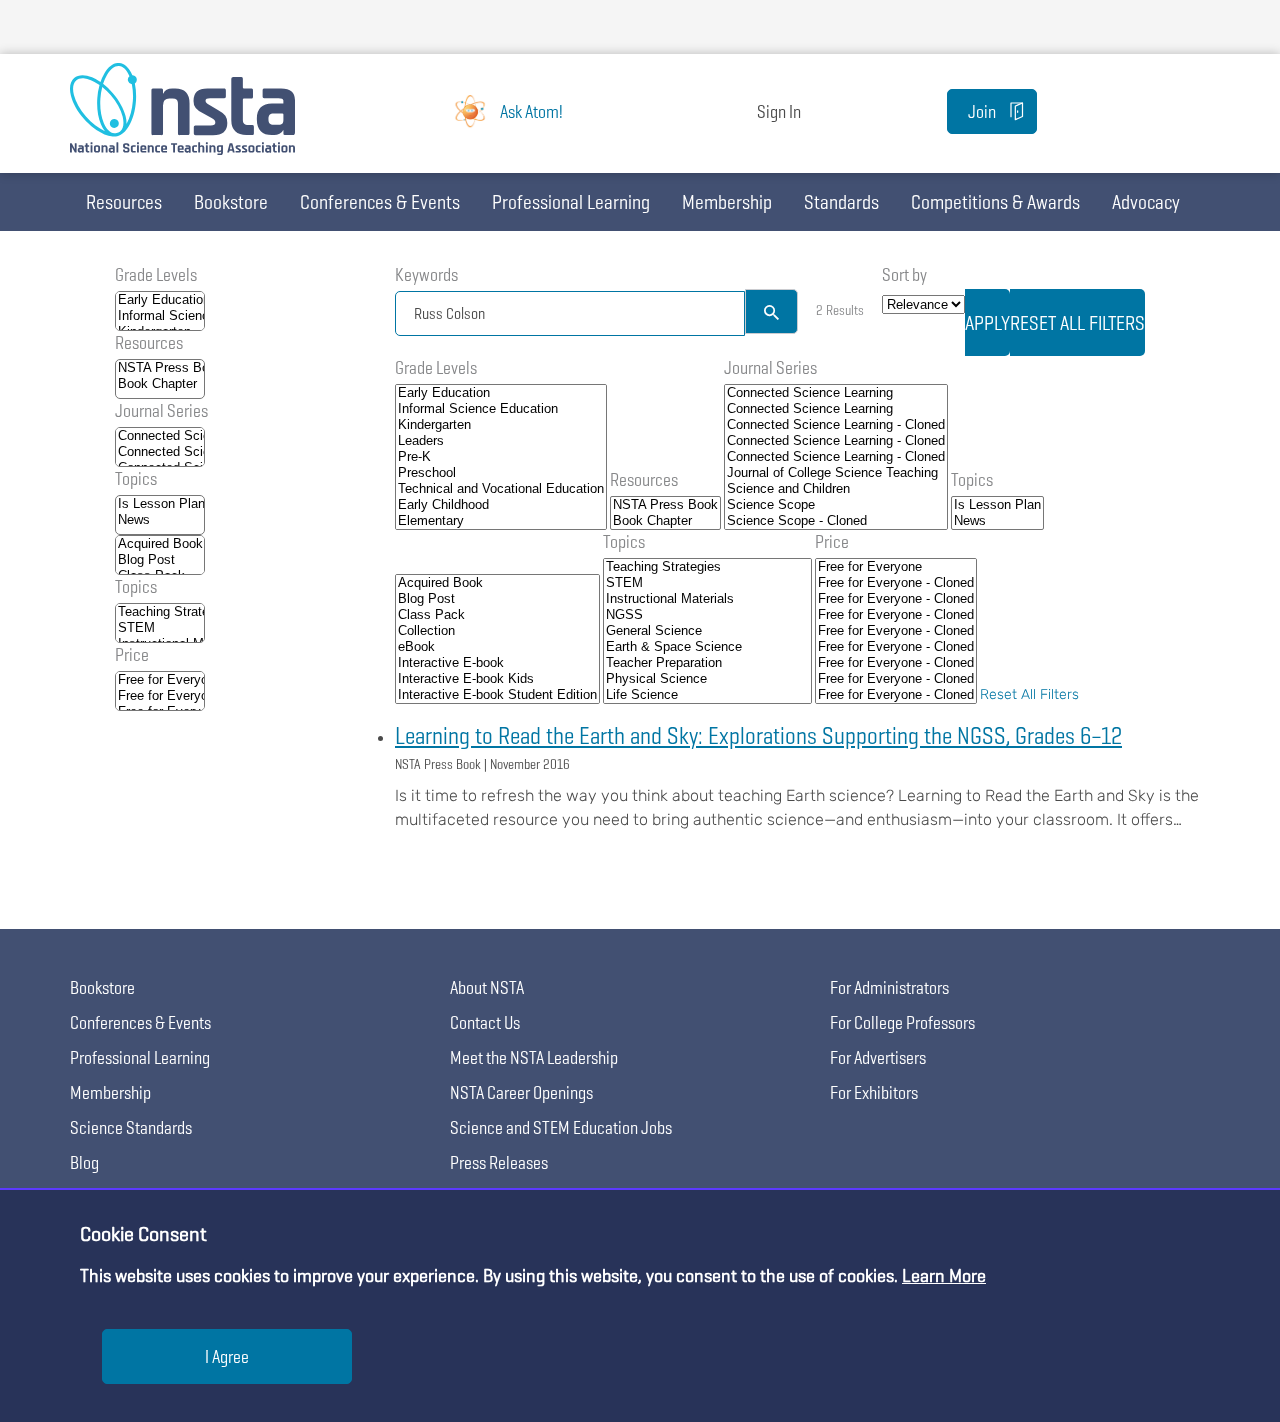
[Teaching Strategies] (160, 612)
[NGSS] (707, 615)
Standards (841, 202)
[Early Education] (160, 300)
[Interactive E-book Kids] (497, 679)
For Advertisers (878, 1057)
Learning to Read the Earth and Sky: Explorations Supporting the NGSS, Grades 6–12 (758, 735)
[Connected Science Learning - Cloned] (836, 425)
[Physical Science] (707, 679)
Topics (136, 478)
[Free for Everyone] (160, 680)
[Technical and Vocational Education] (501, 489)
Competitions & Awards (995, 202)
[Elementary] (501, 521)
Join (982, 111)
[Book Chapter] (160, 384)
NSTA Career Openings (521, 1092)
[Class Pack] (497, 615)
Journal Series (161, 410)
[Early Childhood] (501, 505)
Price (132, 654)
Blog (84, 1162)
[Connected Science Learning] (160, 436)
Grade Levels (156, 274)
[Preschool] (501, 473)
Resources (124, 202)
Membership (727, 202)
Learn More (944, 1275)
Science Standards (131, 1127)
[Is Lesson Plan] (160, 504)
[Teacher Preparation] (707, 663)
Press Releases (499, 1162)
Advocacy (1146, 202)
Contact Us (485, 1022)
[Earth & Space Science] (707, 647)
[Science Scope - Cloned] (836, 521)
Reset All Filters (1029, 694)
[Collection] (497, 631)
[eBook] (497, 647)
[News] (160, 520)
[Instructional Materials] (707, 599)
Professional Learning (571, 202)
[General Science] (707, 631)
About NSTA (487, 987)
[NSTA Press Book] (160, 368)
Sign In (779, 111)
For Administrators (889, 987)
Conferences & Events (380, 202)
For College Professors (902, 1022)
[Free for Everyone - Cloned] (160, 696)
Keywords (426, 274)
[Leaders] (501, 441)
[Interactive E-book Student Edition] (497, 695)
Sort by (904, 274)
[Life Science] (707, 695)
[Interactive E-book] (497, 663)
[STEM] (160, 628)
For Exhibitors (874, 1092)
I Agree (227, 1356)
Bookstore (231, 202)
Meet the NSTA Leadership (534, 1057)
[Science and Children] (836, 489)
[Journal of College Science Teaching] (836, 473)
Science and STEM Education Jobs (561, 1127)
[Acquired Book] (160, 544)
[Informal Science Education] (160, 316)
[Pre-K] (501, 457)
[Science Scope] (836, 505)
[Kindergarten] (501, 425)
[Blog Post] (160, 560)
